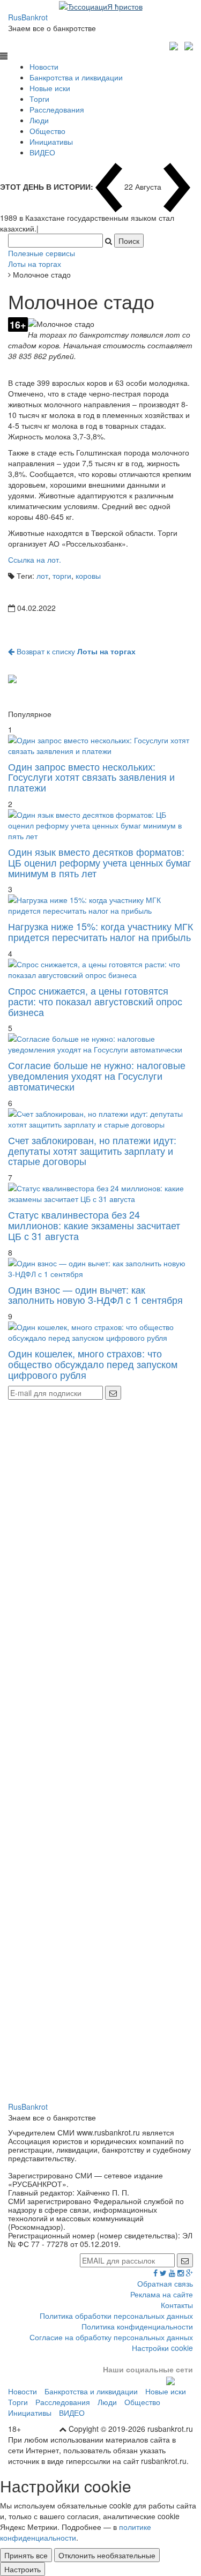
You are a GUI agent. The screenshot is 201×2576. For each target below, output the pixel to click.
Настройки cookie (162, 2348)
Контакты (177, 2305)
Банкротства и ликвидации (76, 77)
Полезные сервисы (42, 253)
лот (42, 576)
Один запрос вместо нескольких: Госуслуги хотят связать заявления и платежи (91, 777)
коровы (88, 576)
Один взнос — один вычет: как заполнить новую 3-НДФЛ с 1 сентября (95, 1295)
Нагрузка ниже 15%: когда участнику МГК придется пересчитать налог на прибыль (100, 931)
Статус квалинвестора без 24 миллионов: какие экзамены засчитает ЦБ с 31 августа (94, 1225)
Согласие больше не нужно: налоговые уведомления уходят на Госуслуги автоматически (97, 1076)
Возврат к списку (75, 651)
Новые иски (50, 88)
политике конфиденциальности (76, 2532)
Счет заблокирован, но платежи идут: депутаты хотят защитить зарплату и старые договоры (92, 1151)
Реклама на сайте (162, 2294)
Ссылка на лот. (35, 559)
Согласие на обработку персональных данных (111, 2337)
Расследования (57, 109)
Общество (47, 131)
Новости (44, 66)
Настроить (23, 2569)
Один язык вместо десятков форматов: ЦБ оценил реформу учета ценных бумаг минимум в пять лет (100, 862)
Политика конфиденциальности (137, 2326)
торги (62, 576)
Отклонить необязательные (107, 2555)
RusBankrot (28, 17)
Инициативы (51, 141)
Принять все (26, 2555)
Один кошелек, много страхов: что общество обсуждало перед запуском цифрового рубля (93, 1364)
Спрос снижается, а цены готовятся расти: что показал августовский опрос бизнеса (95, 1001)
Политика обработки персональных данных (116, 2316)
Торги (39, 99)
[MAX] (175, 44)
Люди (39, 120)
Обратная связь (165, 2283)
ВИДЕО (42, 152)
